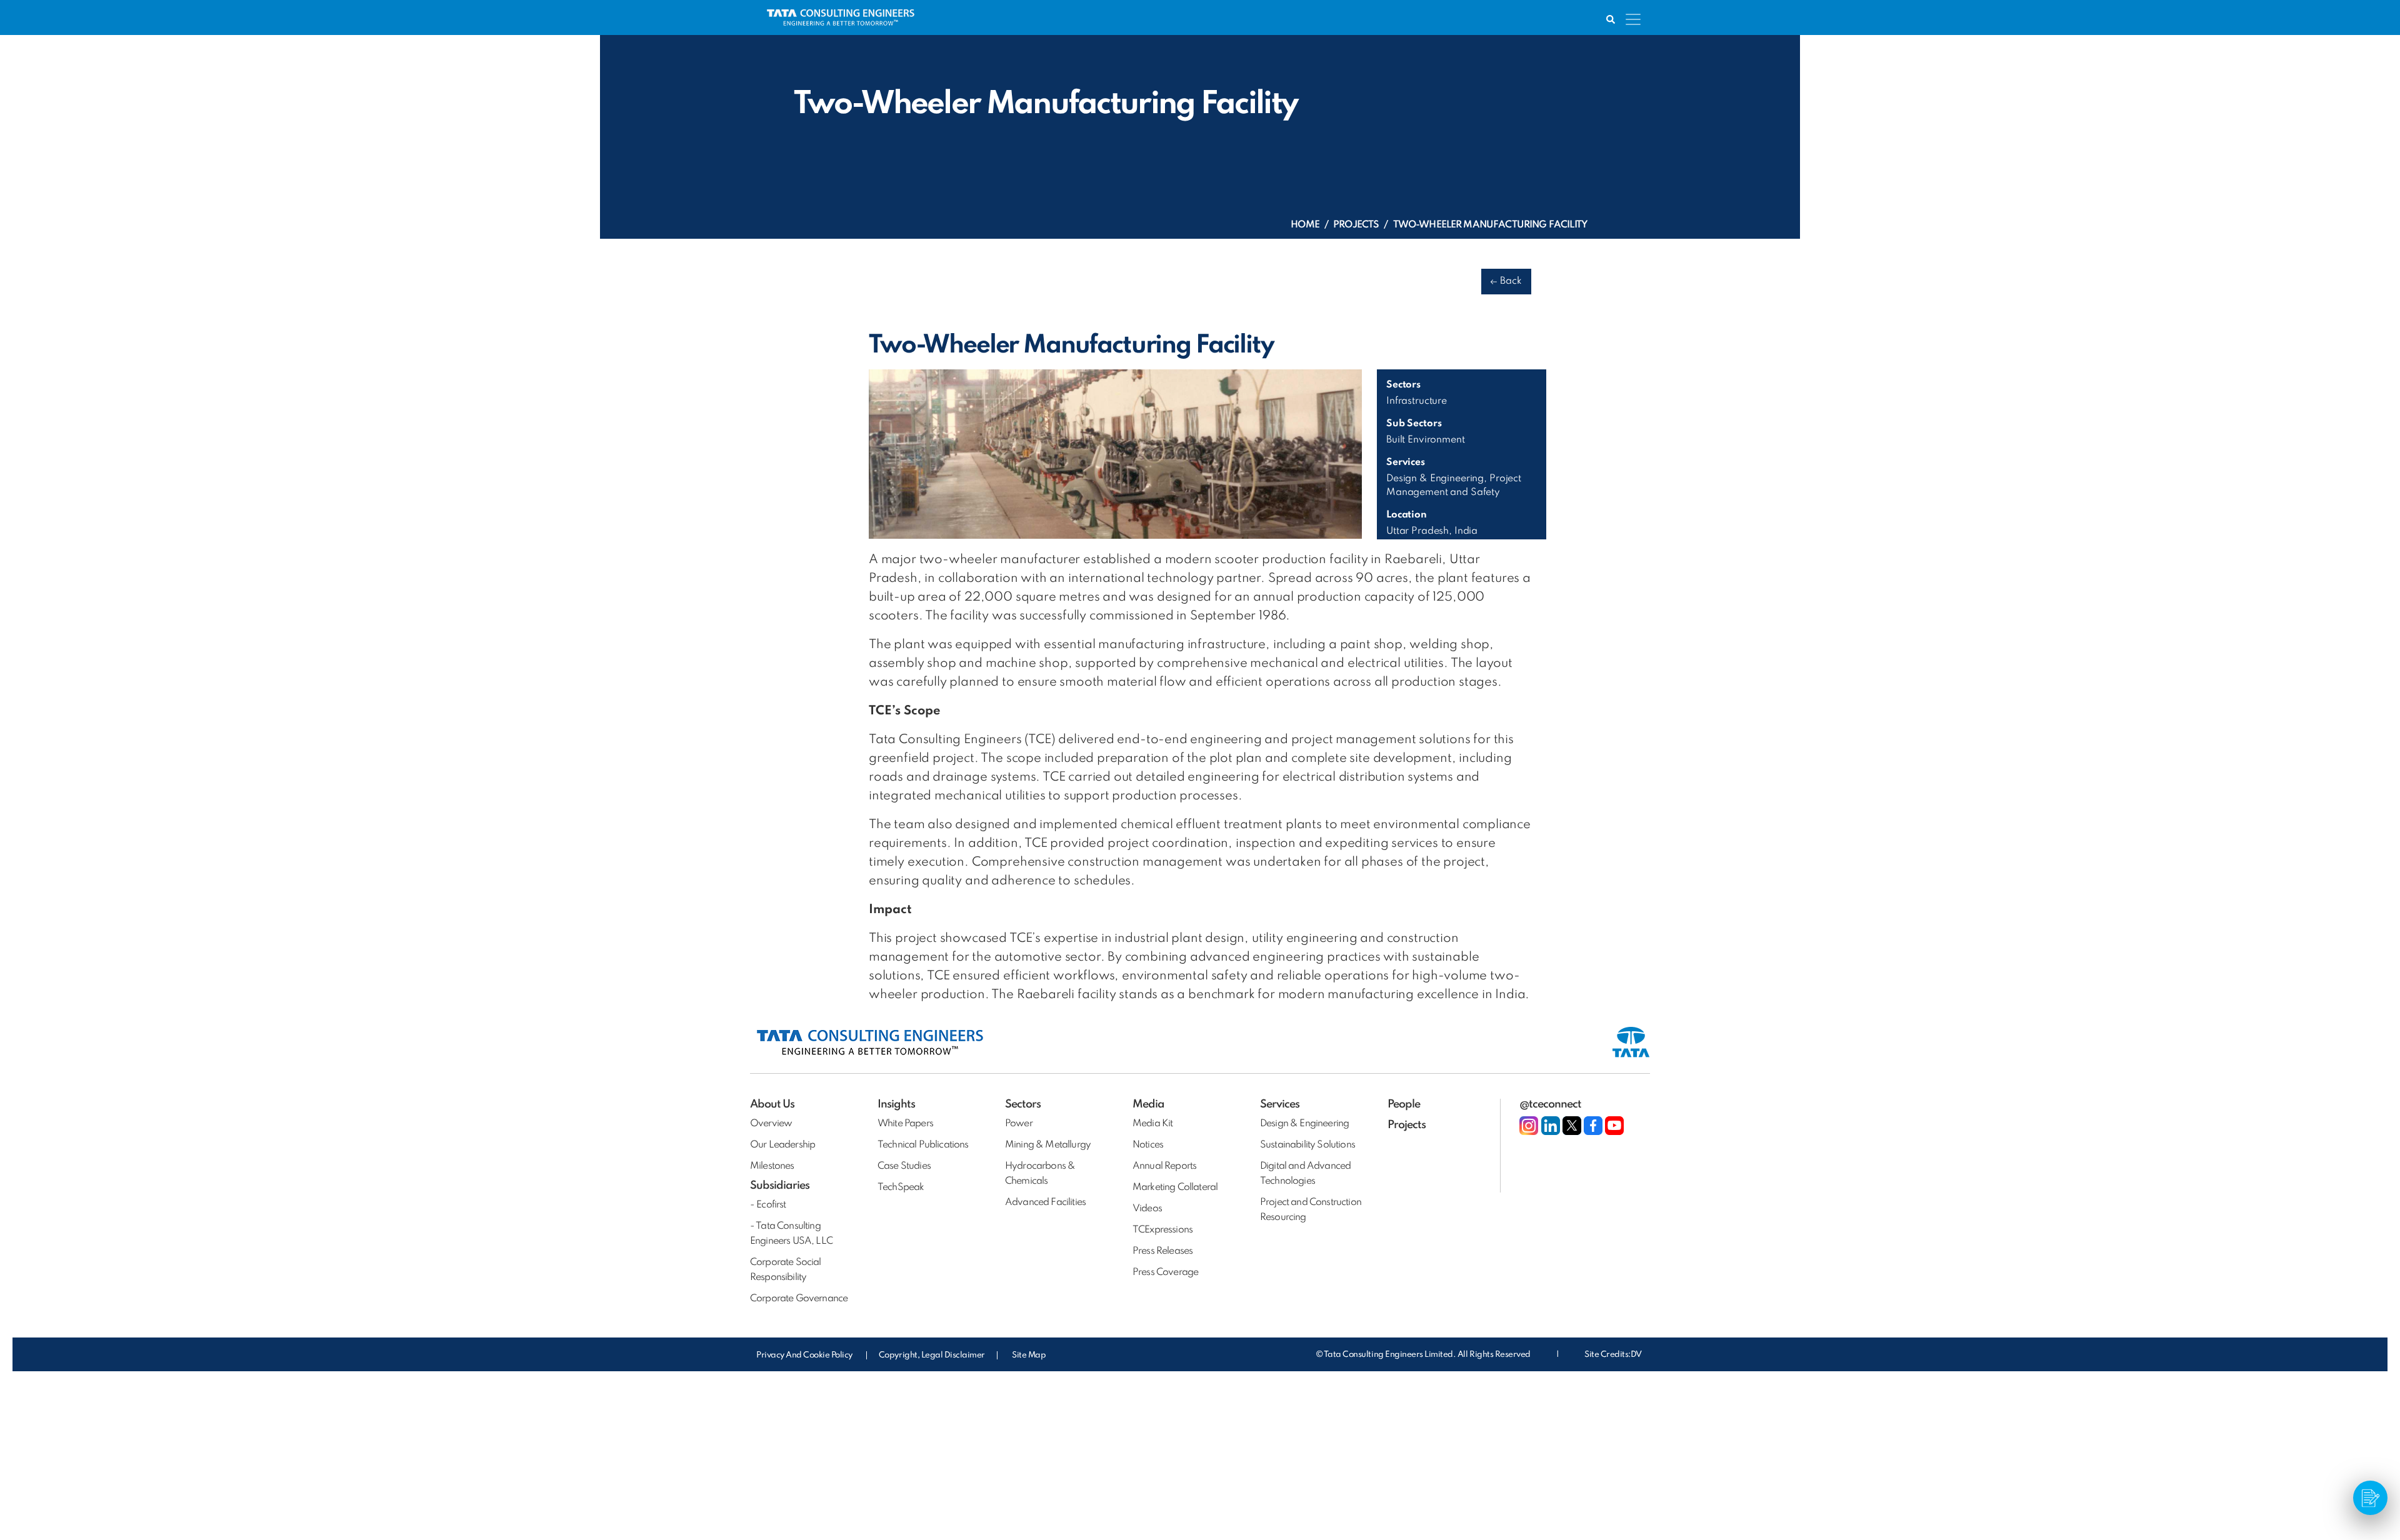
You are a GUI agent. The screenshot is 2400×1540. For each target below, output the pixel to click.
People (1404, 1104)
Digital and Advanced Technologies (1305, 1174)
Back (1511, 281)
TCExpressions (1162, 1230)
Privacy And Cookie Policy (805, 1355)
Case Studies (904, 1166)
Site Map (1029, 1355)
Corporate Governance (799, 1299)
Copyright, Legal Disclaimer (932, 1355)
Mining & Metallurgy (1048, 1145)
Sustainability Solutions (1307, 1145)
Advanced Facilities (1045, 1202)
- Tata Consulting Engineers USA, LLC (791, 1234)
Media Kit (1152, 1124)
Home (1305, 225)
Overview (771, 1124)
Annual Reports (1164, 1166)
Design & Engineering (1304, 1124)
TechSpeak (901, 1187)
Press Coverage (1165, 1272)
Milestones (772, 1166)
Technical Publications (923, 1145)
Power (1019, 1124)
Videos (1147, 1209)
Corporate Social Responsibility (786, 1270)
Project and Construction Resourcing (1311, 1210)
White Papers (905, 1124)
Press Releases (1162, 1251)
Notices (1148, 1145)
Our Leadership (782, 1145)
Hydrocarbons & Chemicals (1040, 1174)
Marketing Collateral (1175, 1187)
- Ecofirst (768, 1205)
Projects (1356, 225)
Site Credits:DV (1613, 1355)
